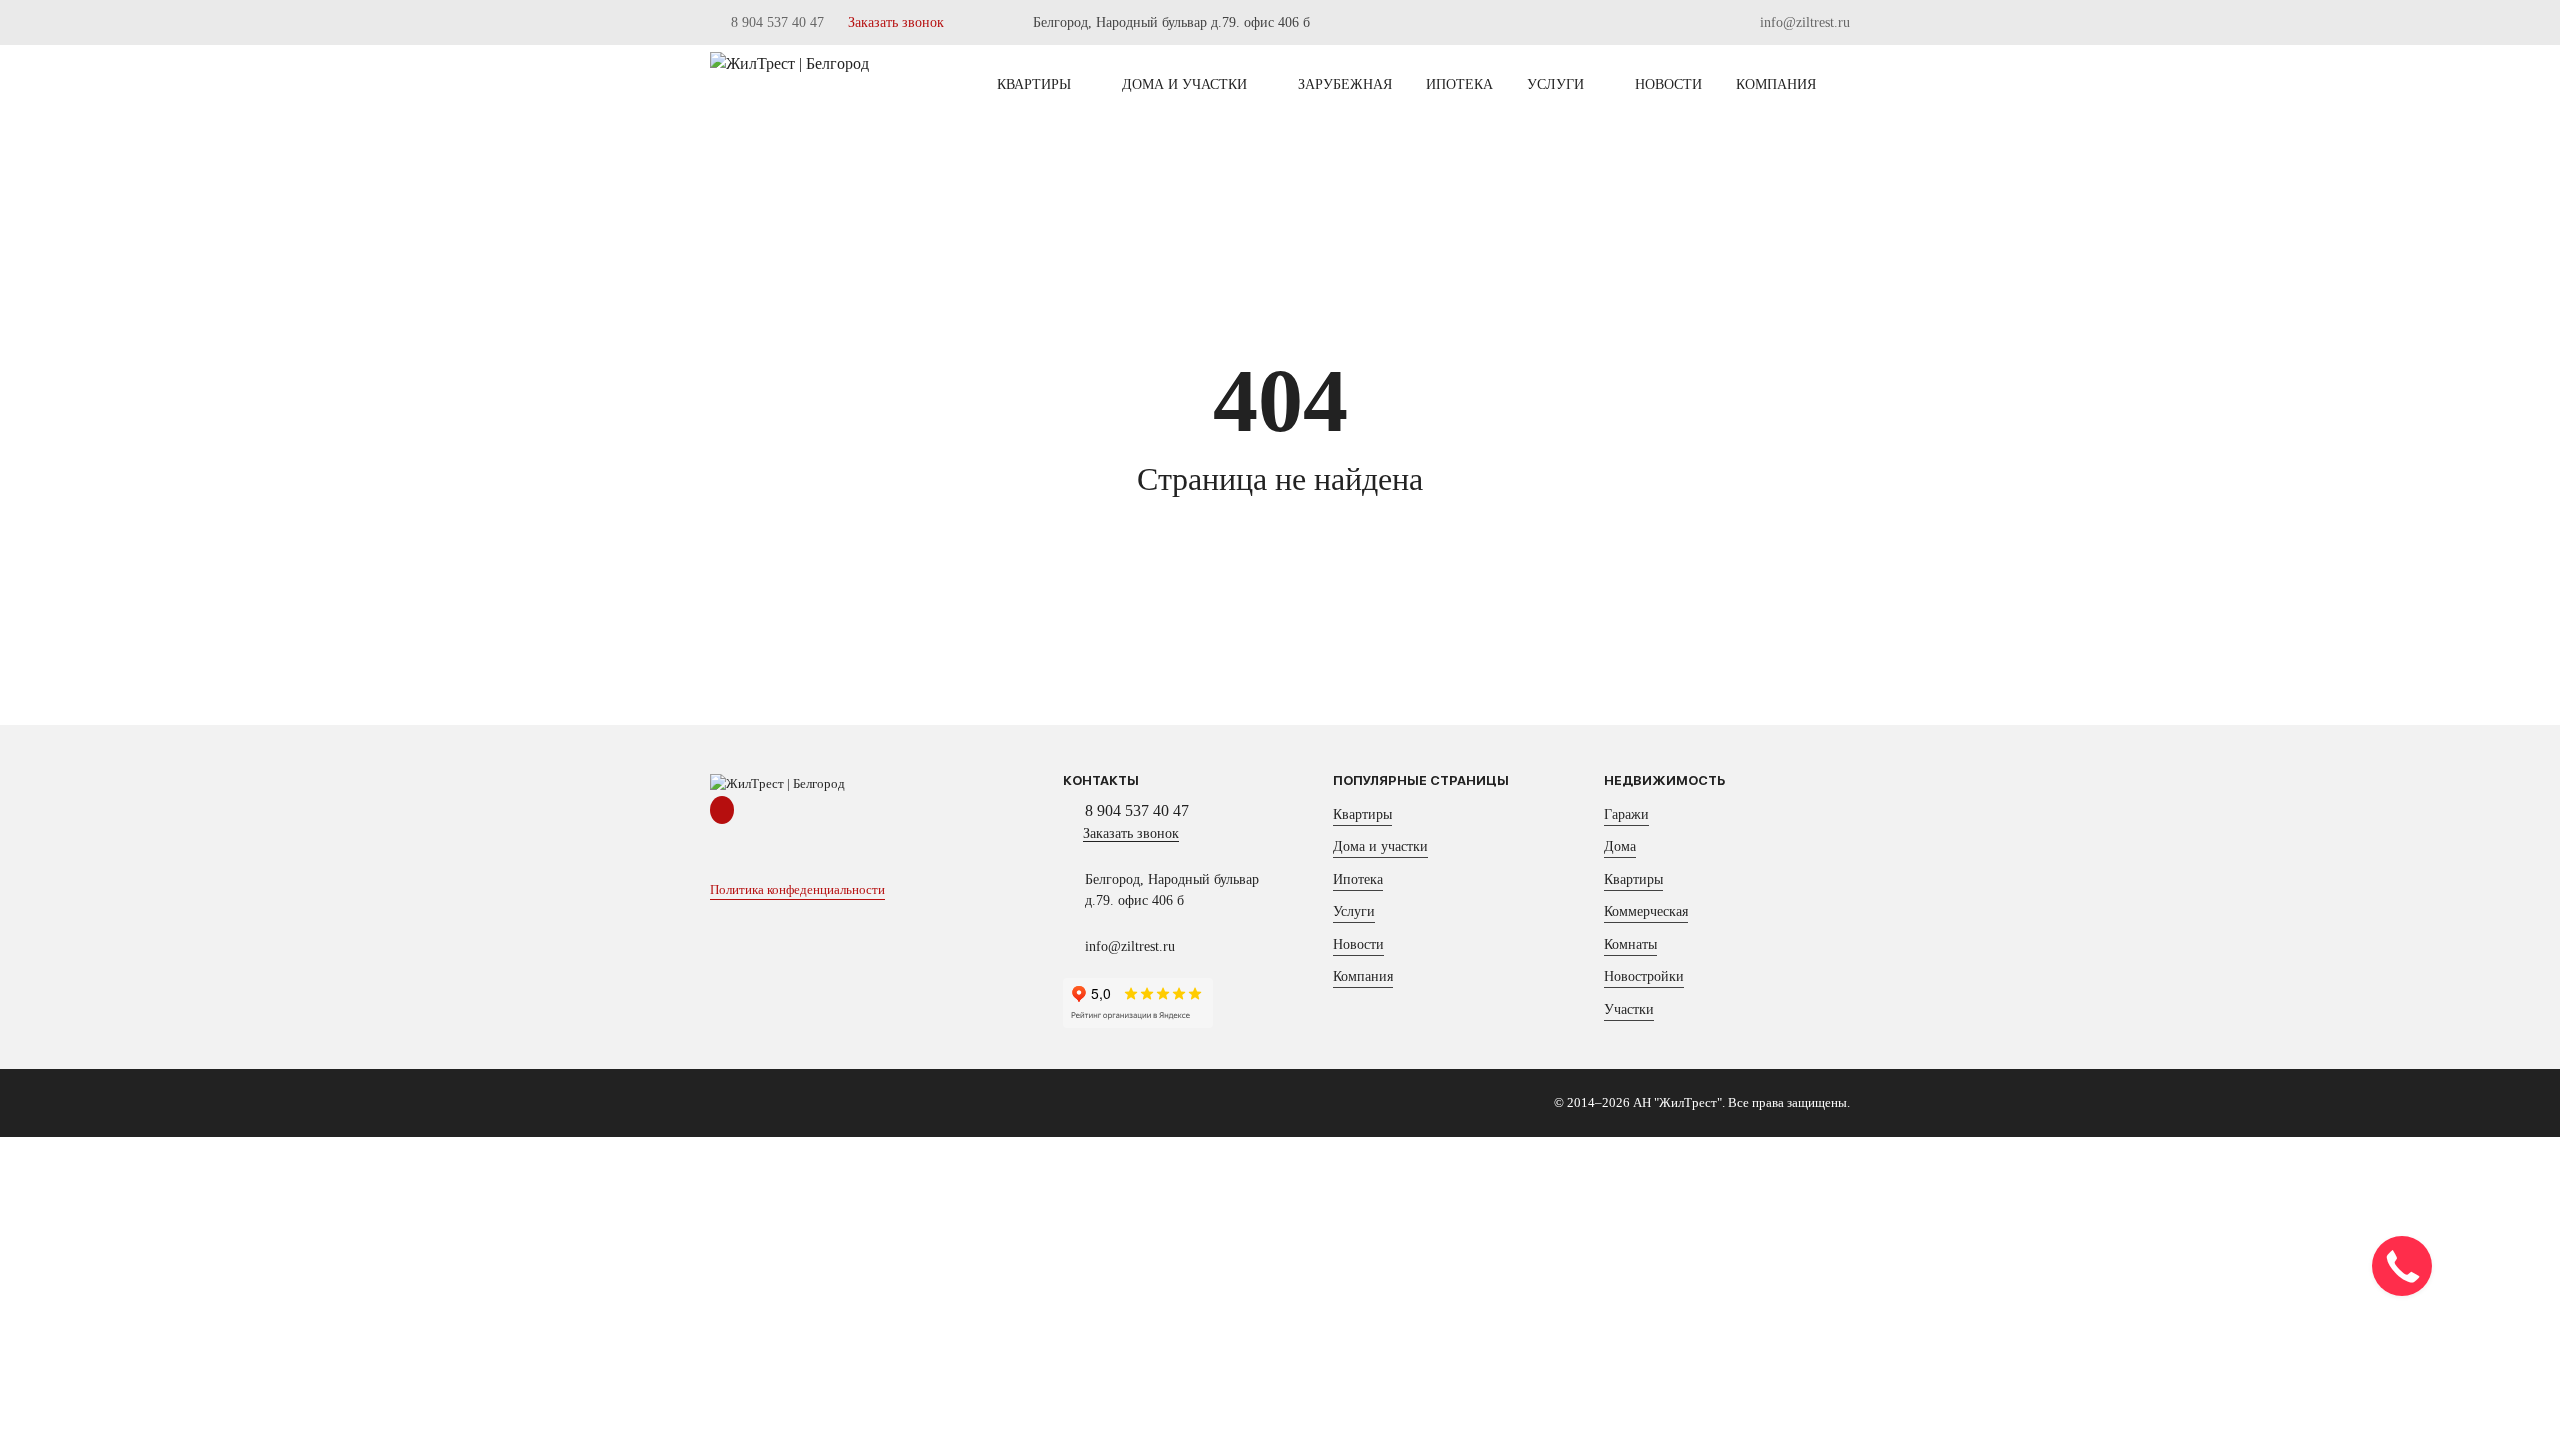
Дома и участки (1184, 84)
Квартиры (1034, 84)
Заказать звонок (896, 22)
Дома (1620, 846)
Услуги (1555, 84)
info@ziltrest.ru (1803, 22)
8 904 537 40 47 (775, 22)
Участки (1629, 1009)
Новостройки (1644, 976)
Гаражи (1626, 814)
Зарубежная (1345, 84)
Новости (1668, 84)
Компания (1776, 84)
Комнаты (1630, 944)
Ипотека (1459, 84)
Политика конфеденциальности (797, 889)
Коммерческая (1646, 911)
